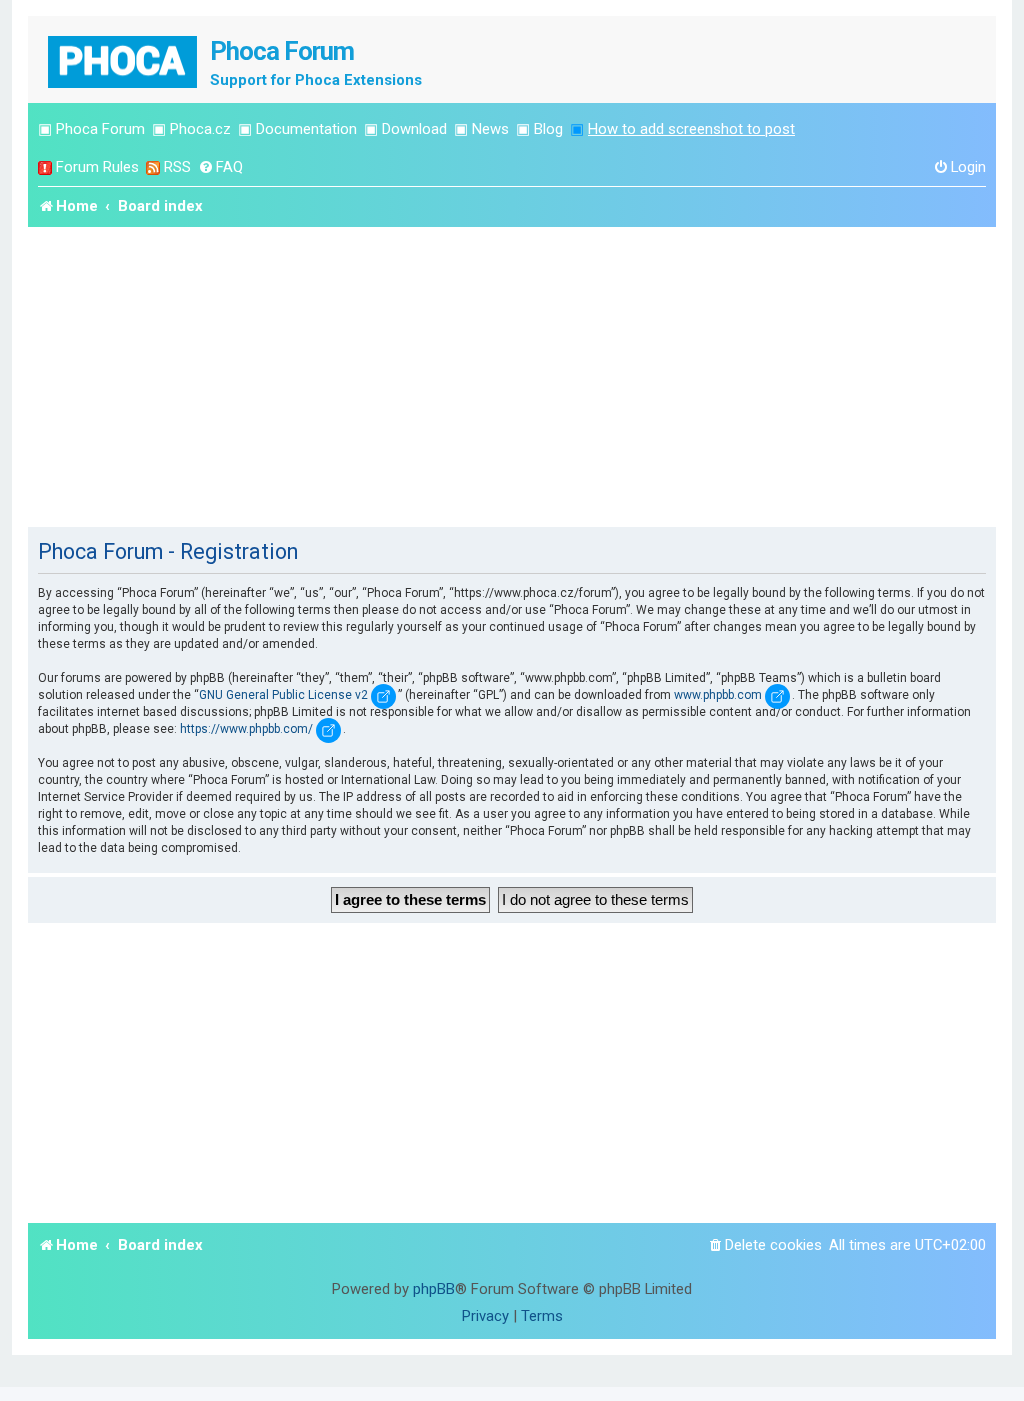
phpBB (434, 1289)
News (490, 129)
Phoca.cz (200, 129)
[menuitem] (220, 167)
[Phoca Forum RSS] (153, 167)
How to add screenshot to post (691, 129)
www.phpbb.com (718, 695)
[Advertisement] (512, 377)
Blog (548, 129)
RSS (177, 167)
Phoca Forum (100, 129)
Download (414, 129)
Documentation (306, 129)
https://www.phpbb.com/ (246, 729)
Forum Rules (97, 167)
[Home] (124, 59)
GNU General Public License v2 (283, 695)
